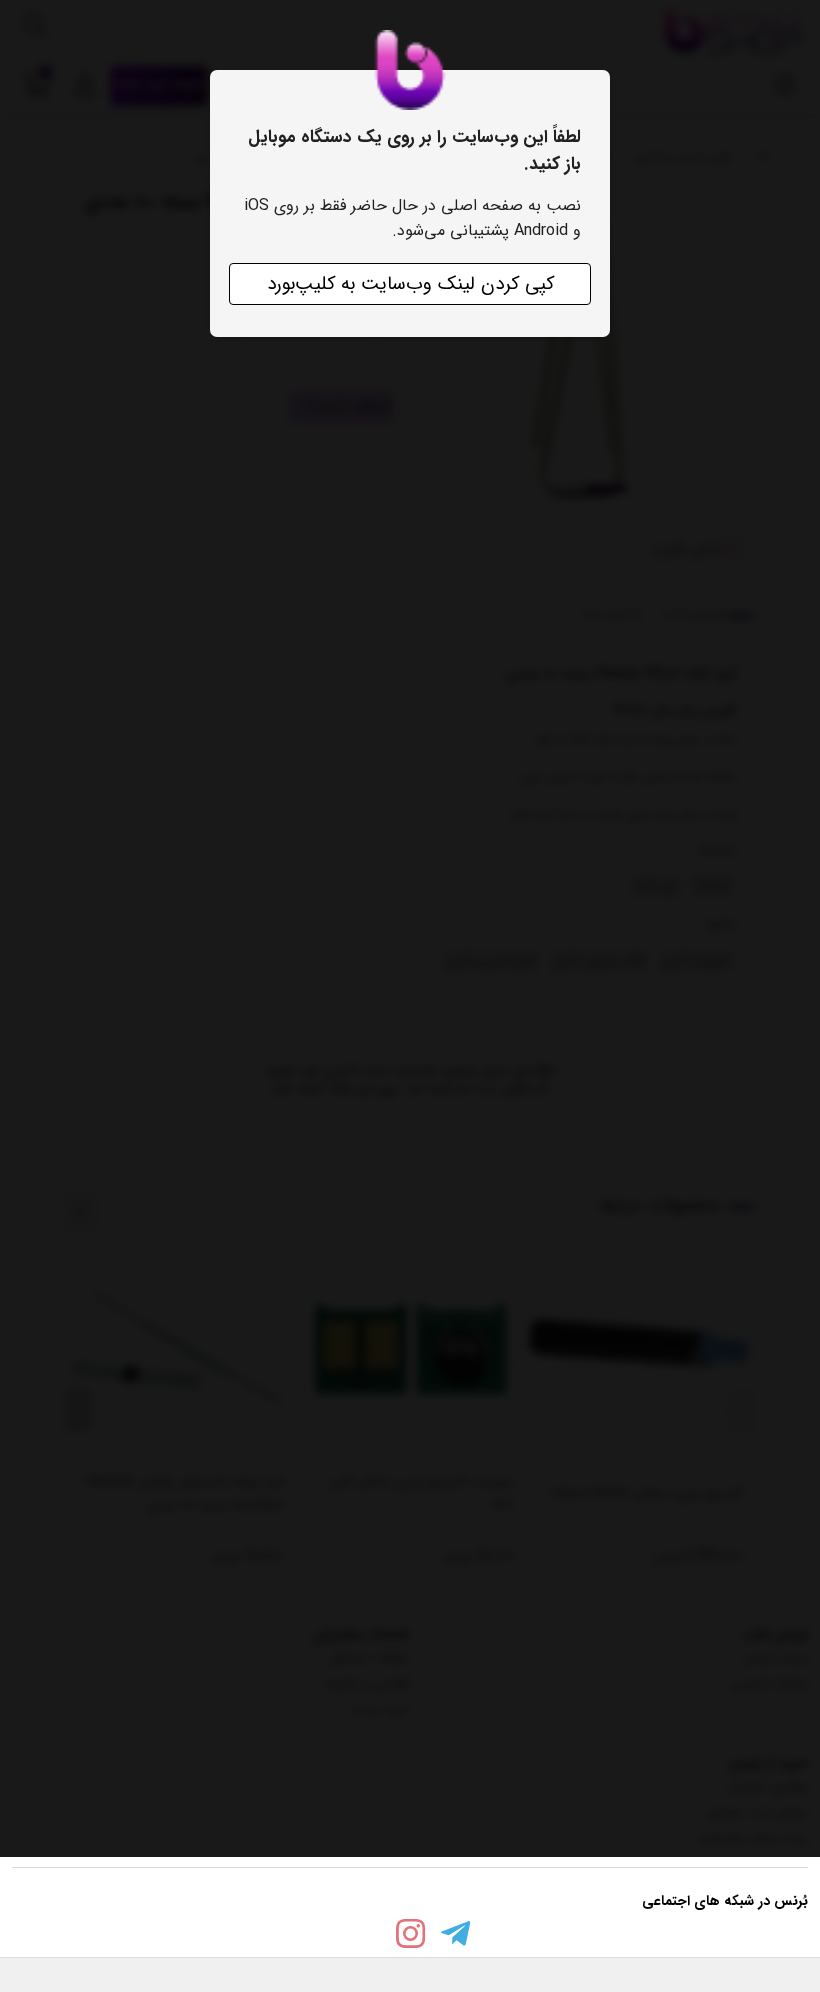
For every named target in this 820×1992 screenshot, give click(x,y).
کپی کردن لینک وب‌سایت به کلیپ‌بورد (410, 284)
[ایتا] (365, 1938)
